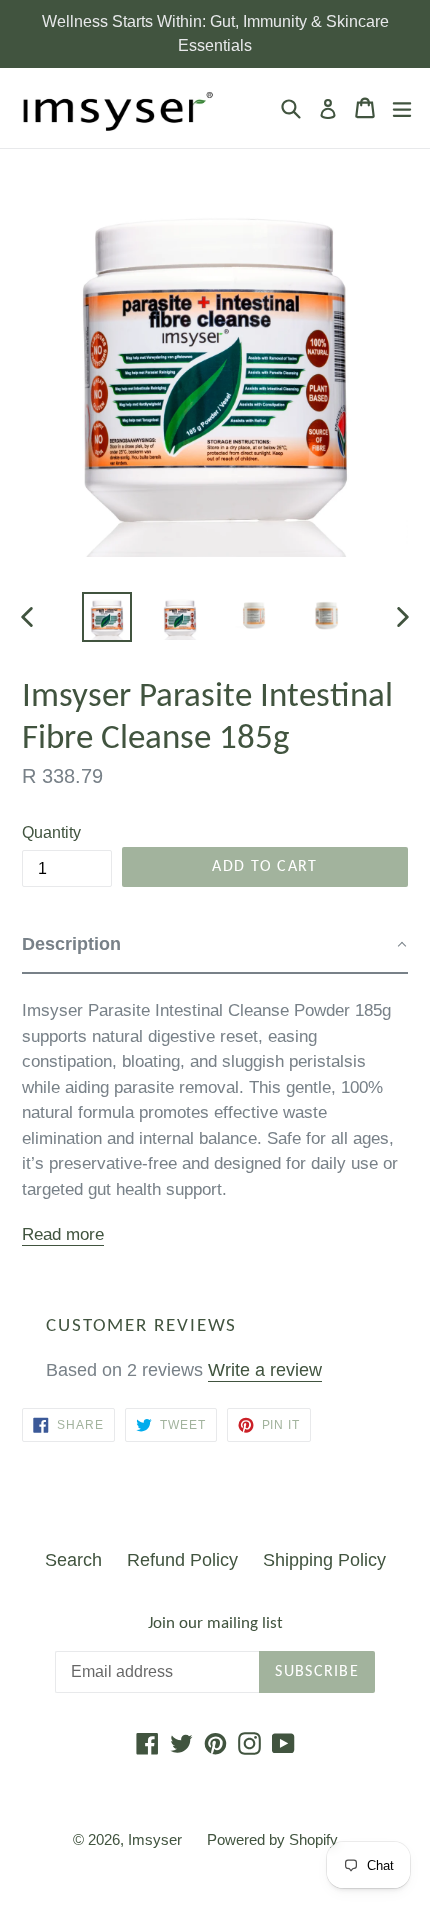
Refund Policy (182, 1560)
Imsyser (155, 1839)
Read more (63, 1234)
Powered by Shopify (272, 1839)
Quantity (51, 832)
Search (73, 1560)
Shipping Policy (324, 1560)
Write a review (265, 1370)
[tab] (215, 945)
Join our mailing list (215, 1623)
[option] (106, 617)
